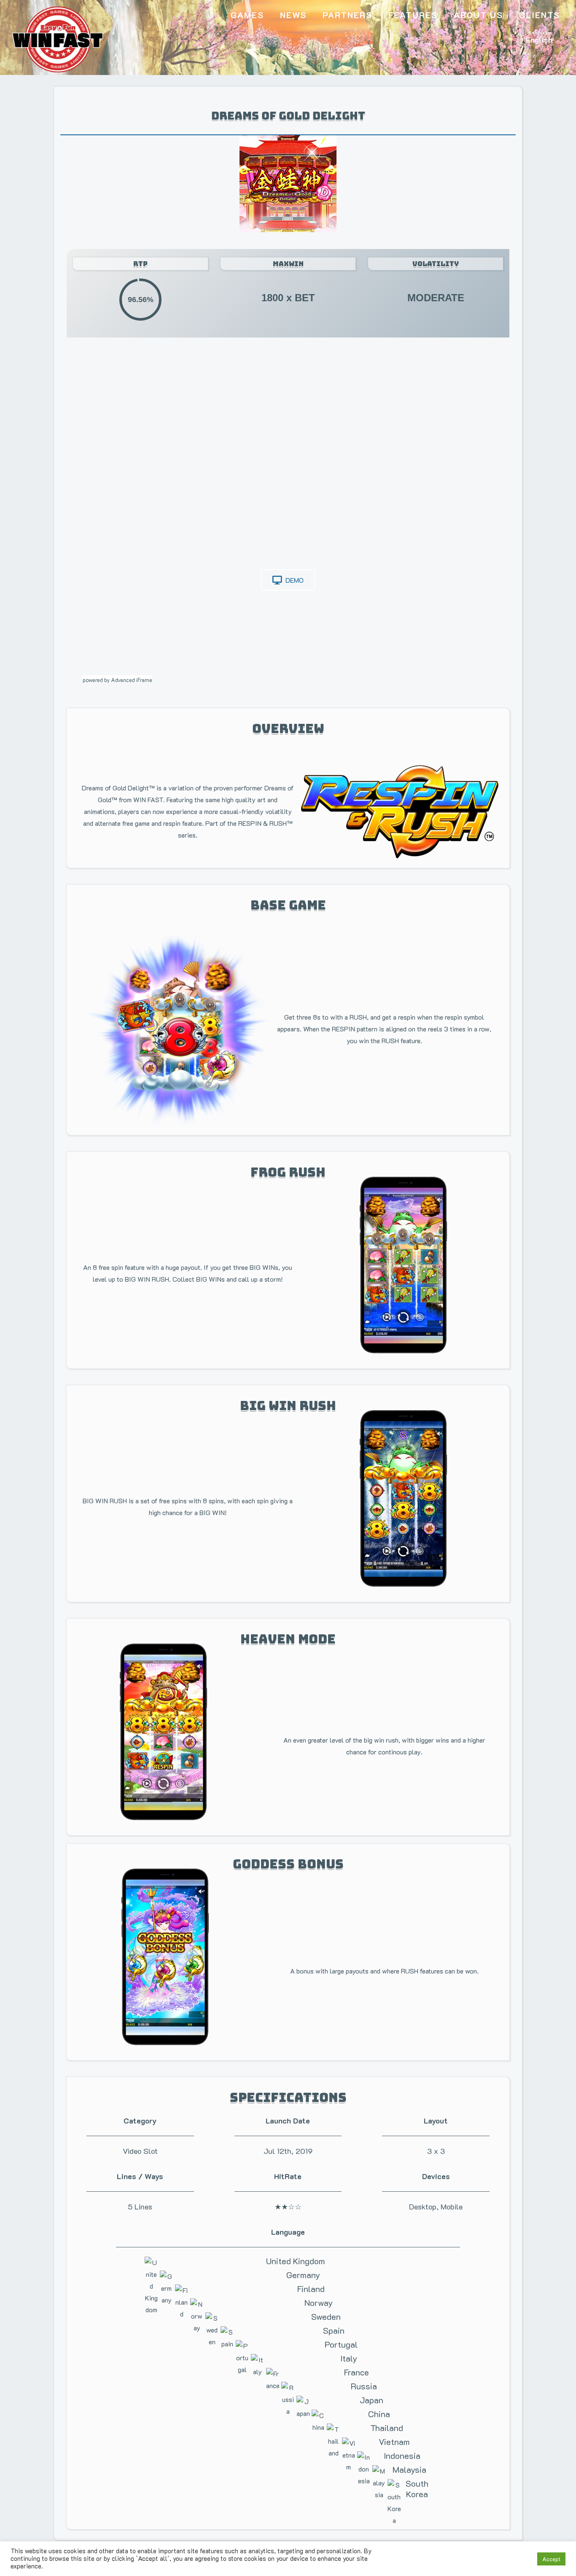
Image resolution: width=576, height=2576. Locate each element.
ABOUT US (478, 15)
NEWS (293, 15)
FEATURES (413, 15)
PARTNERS (347, 15)
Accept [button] (551, 2559)
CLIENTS (540, 15)
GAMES (247, 15)
